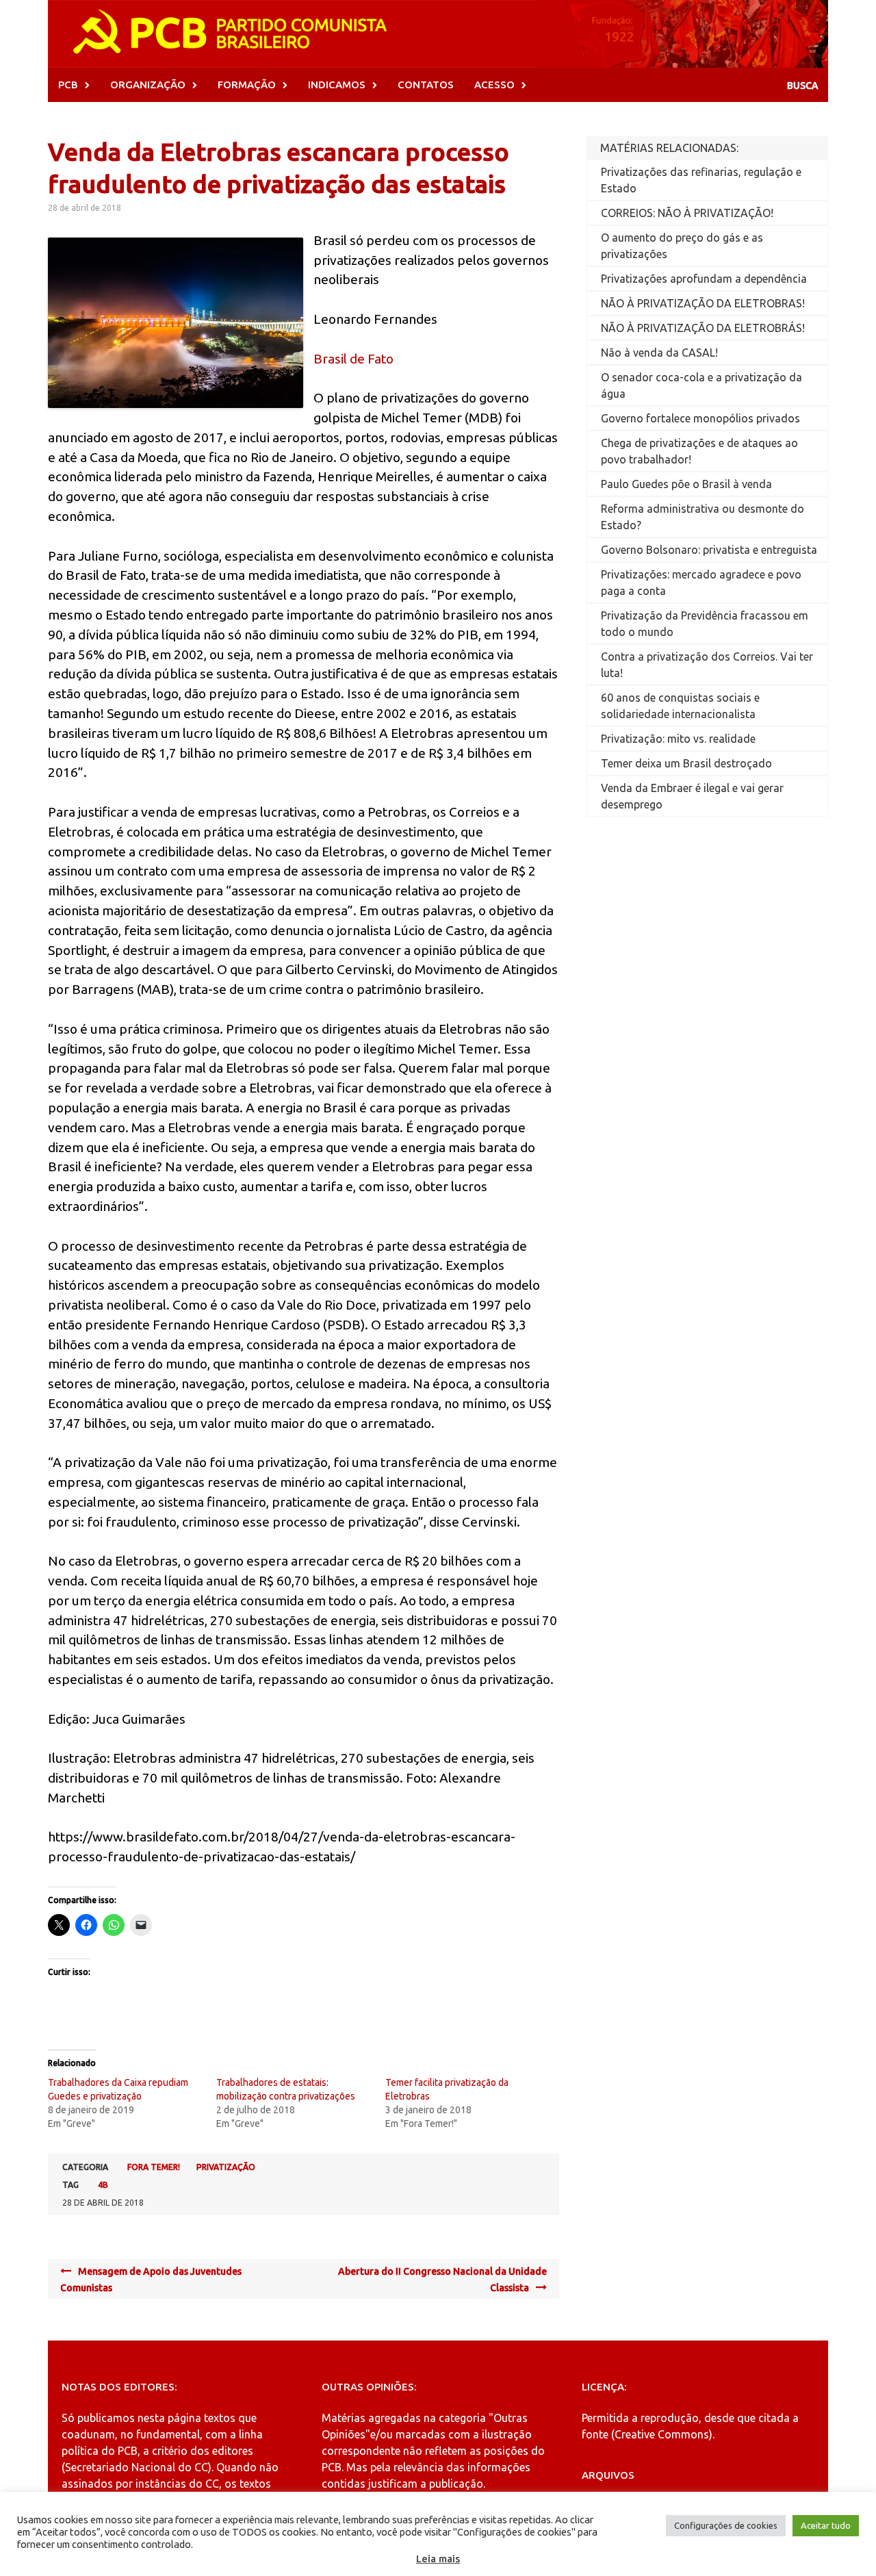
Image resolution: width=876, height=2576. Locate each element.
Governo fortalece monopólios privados (700, 418)
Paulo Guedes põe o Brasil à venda (686, 484)
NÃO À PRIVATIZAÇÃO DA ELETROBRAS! (703, 303)
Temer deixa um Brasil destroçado (686, 763)
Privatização (226, 2167)
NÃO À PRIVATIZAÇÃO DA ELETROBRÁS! (703, 328)
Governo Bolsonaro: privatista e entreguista (709, 550)
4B (103, 2185)
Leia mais (438, 2559)
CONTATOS (426, 85)
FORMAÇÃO (247, 85)
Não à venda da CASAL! (659, 353)
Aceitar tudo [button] (826, 2525)
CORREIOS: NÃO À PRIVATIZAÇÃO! (687, 213)
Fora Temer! (154, 2167)
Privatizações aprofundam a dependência (704, 279)
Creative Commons (662, 2434)
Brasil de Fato (353, 359)
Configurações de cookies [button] (726, 2525)
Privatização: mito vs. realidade (678, 739)
